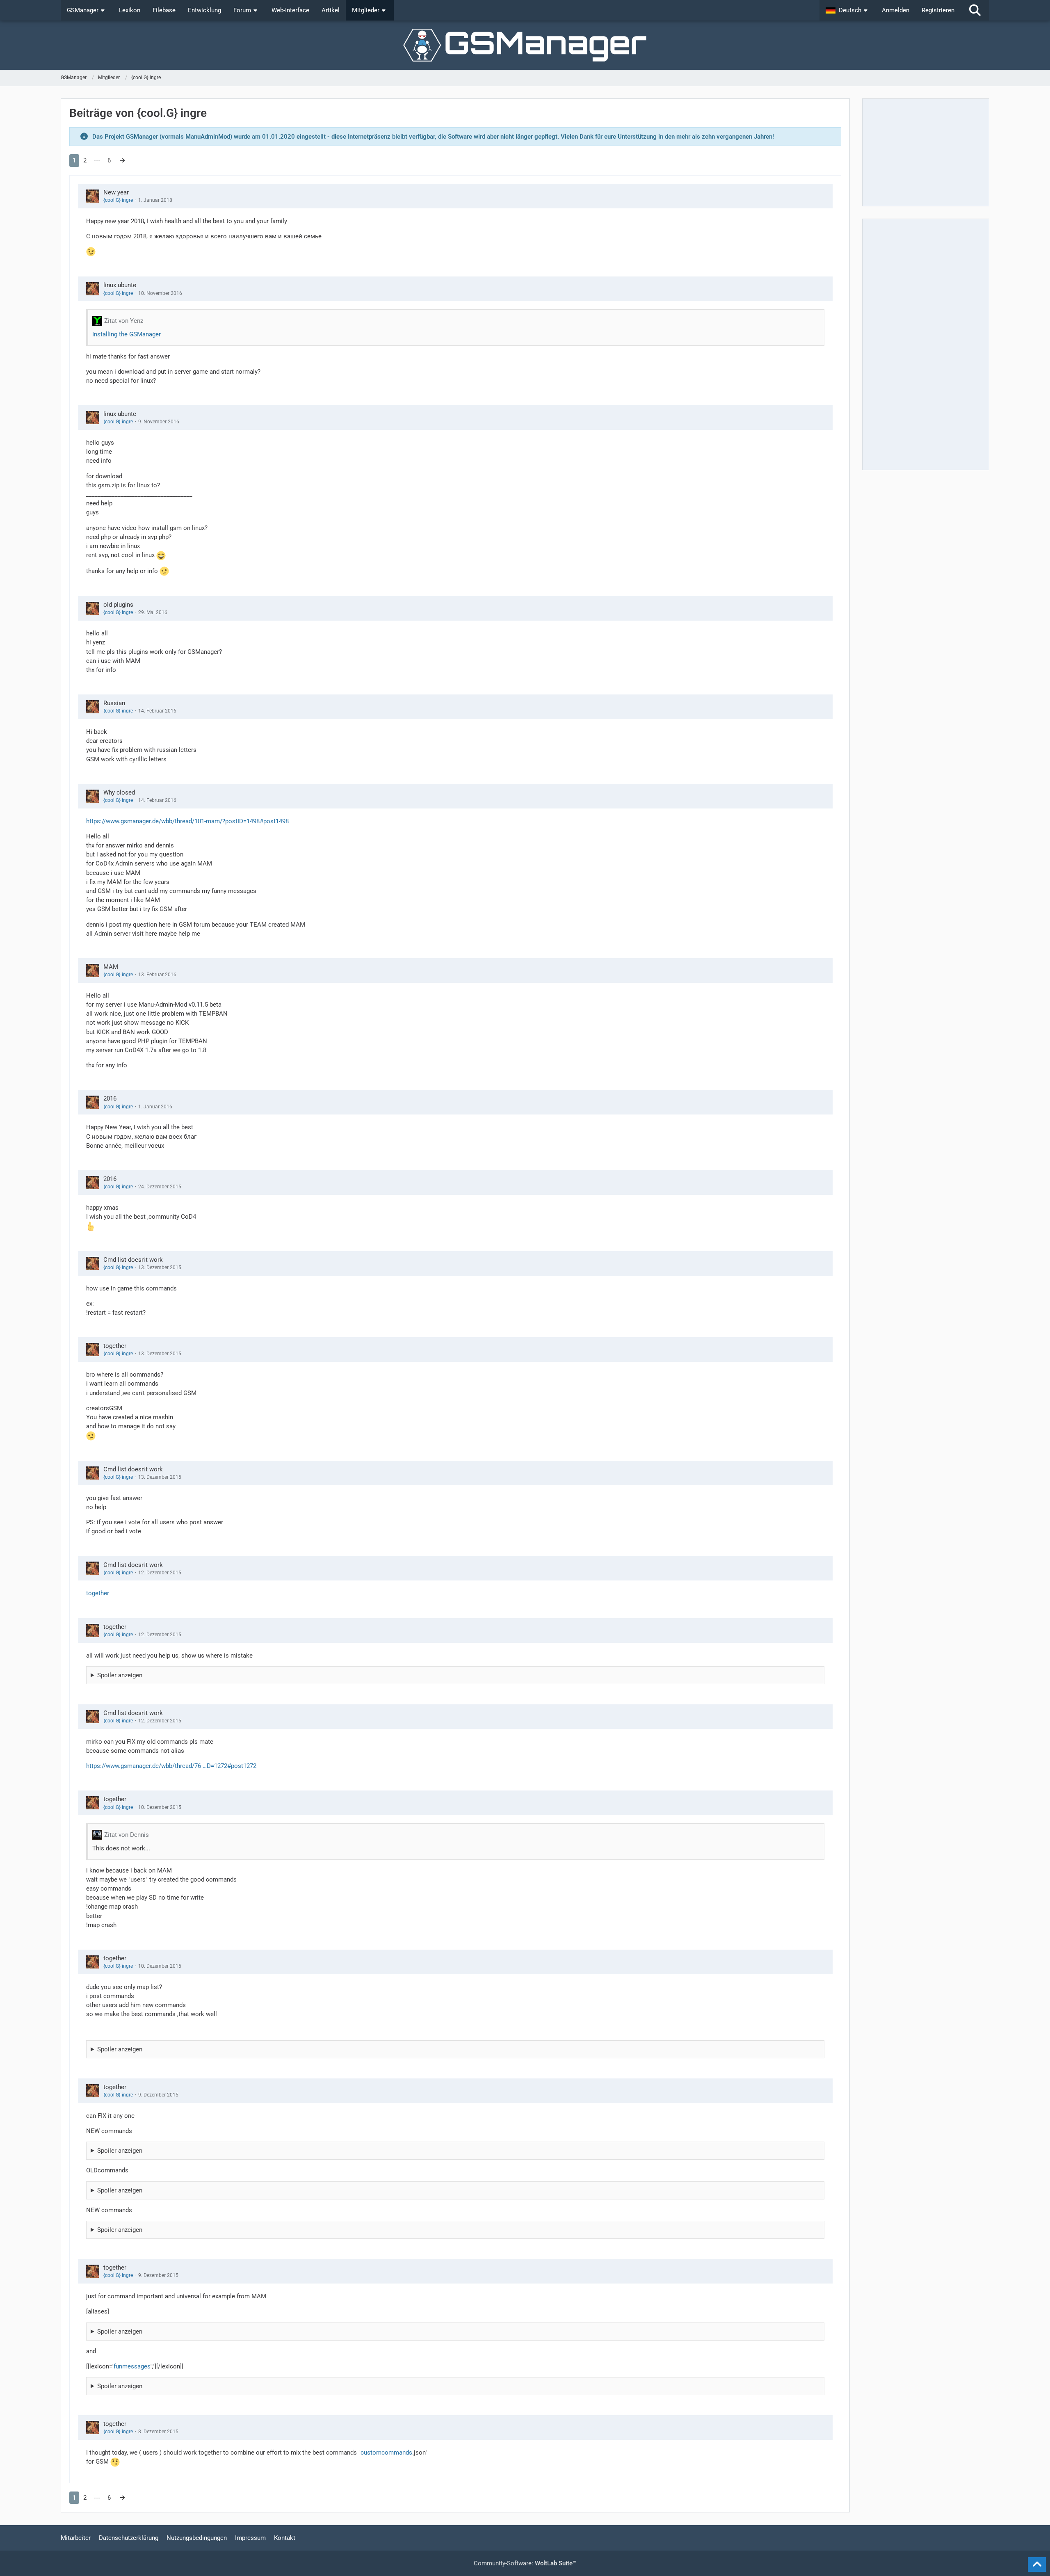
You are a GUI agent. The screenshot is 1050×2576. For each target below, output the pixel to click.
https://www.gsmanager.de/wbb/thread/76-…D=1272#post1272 (171, 1766)
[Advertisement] (926, 152)
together (115, 1346)
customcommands (386, 2453)
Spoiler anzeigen (120, 1675)
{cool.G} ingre (118, 200)
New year (116, 192)
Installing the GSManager (127, 334)
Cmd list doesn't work (133, 1260)
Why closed (119, 792)
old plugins (118, 605)
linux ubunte (120, 285)
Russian (114, 703)
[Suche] (975, 10)
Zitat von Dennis (127, 1835)
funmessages (132, 2366)
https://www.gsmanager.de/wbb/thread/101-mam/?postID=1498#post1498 (187, 821)
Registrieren (938, 10)
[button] (848, 10)
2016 (110, 1098)
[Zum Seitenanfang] (1037, 2565)
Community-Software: (525, 2563)
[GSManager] (525, 45)
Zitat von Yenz (124, 321)
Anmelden (896, 10)
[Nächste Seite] (122, 160)
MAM (111, 967)
